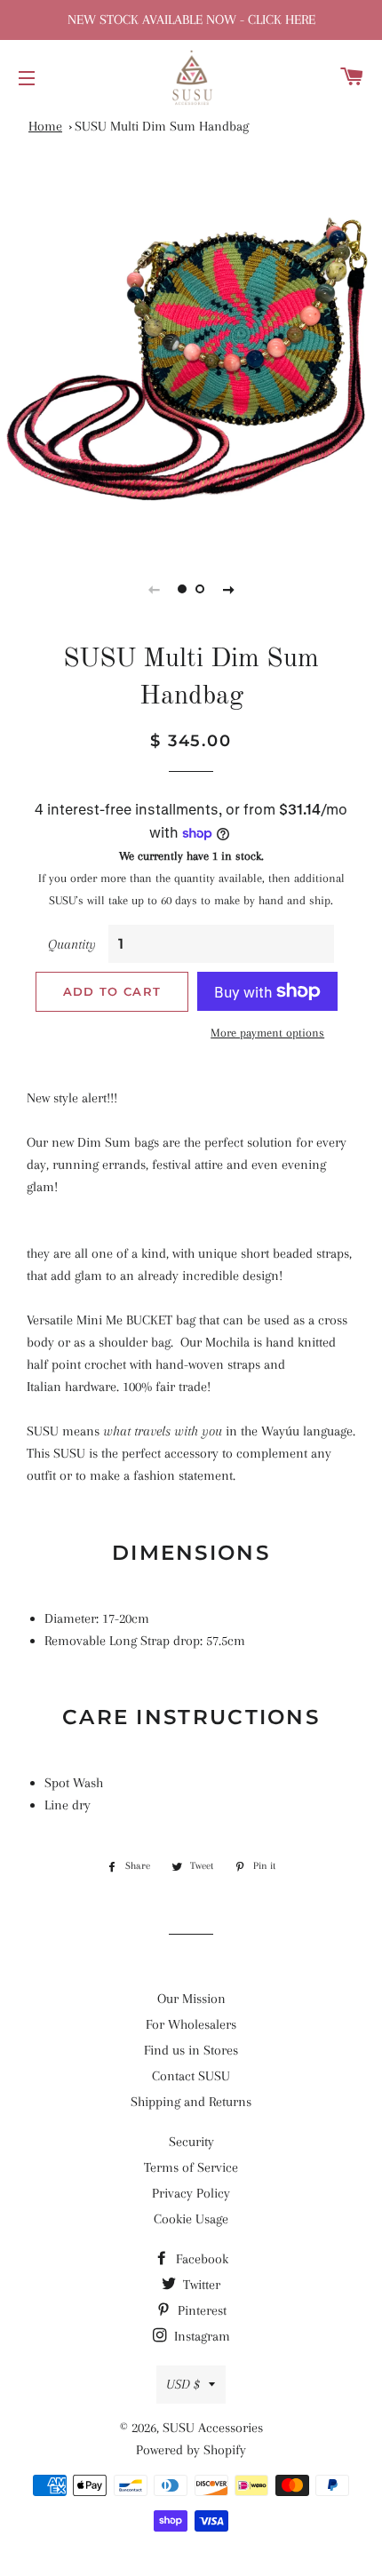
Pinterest (200, 2310)
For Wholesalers (191, 2024)
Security (191, 2142)
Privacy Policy (191, 2193)
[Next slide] (228, 589)
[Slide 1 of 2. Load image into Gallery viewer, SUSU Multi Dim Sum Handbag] (182, 589)
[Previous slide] (154, 589)
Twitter (200, 2285)
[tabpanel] (191, 356)
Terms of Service (191, 2167)
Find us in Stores (191, 2050)
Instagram (200, 2336)
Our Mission (191, 1999)
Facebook (200, 2259)
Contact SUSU (191, 2076)
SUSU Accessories (213, 2428)
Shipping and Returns (191, 2102)
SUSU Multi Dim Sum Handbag (162, 126)
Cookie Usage (191, 2219)
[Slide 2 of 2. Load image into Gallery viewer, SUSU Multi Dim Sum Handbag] (200, 589)
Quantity (72, 944)
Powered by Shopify (191, 2450)
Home (45, 126)
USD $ (183, 2384)
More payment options (267, 1033)
